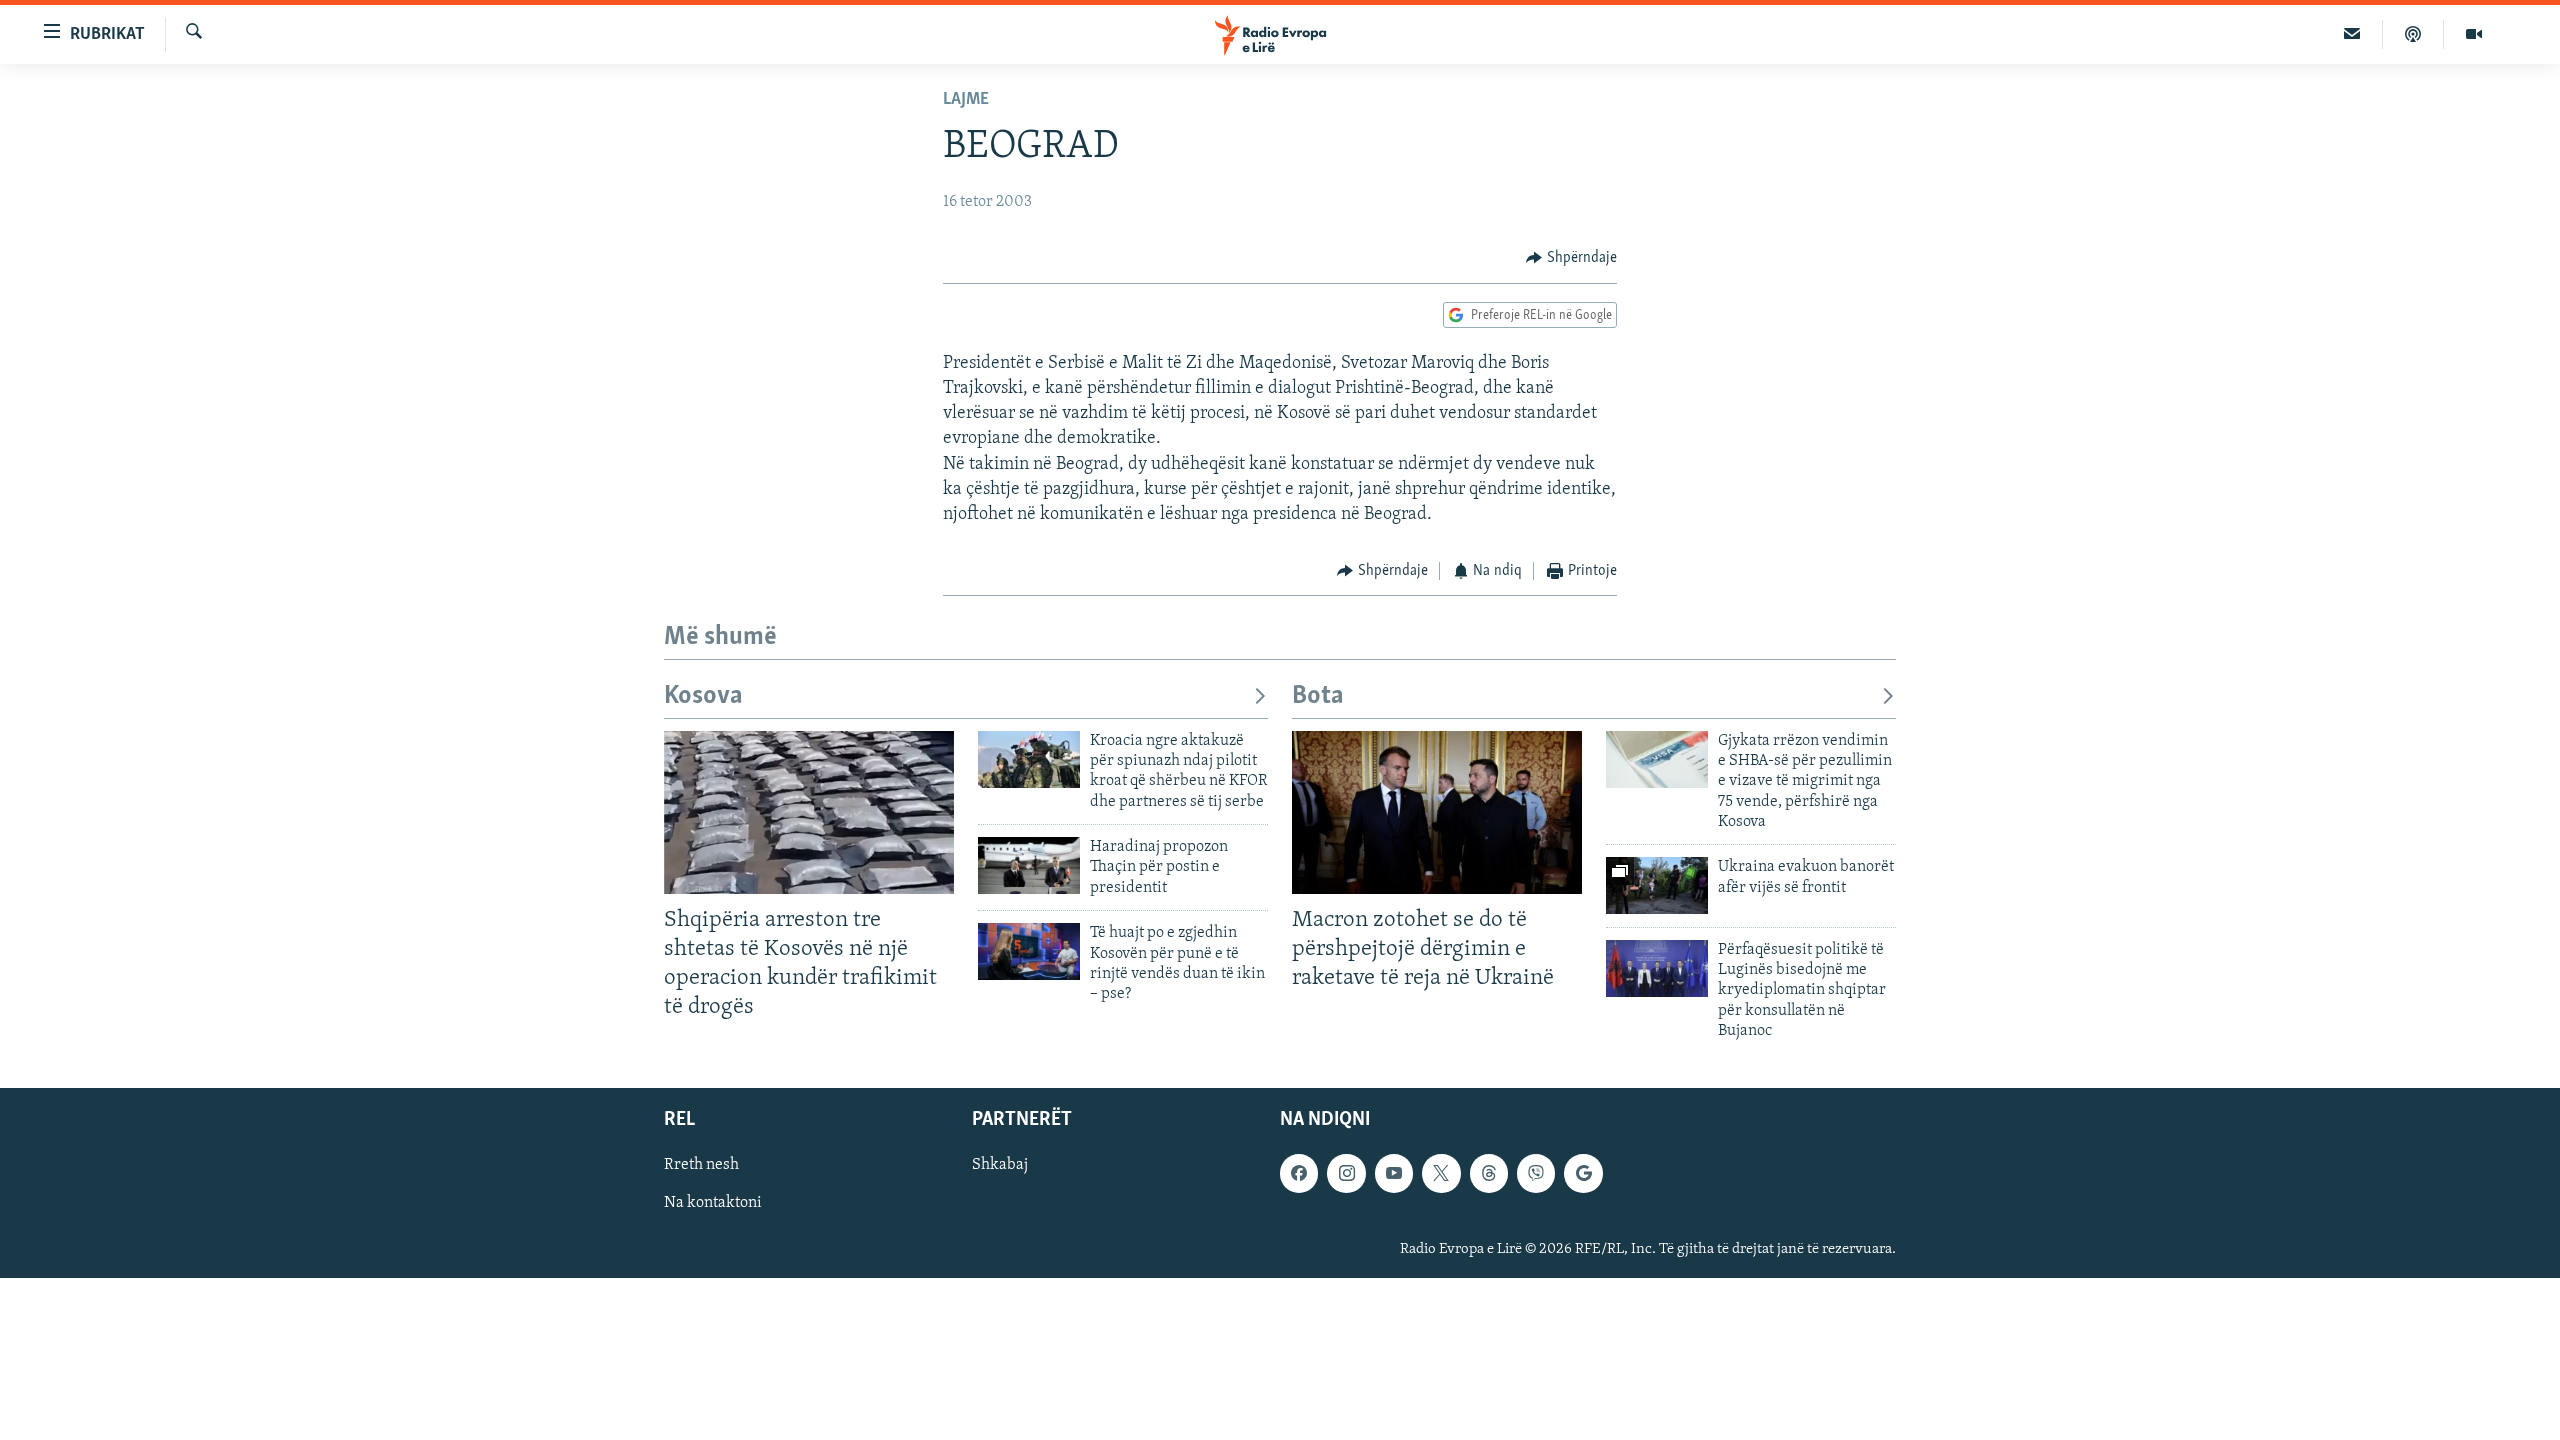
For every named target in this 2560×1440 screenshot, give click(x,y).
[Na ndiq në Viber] (1536, 1173)
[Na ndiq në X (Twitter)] (1441, 1173)
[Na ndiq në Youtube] (1394, 1173)
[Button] (1571, 258)
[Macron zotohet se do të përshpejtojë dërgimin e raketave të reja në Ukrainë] (1437, 812)
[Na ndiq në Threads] (1489, 1173)
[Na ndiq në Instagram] (1346, 1173)
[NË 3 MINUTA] (2352, 34)
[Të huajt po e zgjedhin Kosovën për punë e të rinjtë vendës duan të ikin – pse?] (1029, 951)
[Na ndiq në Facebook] (1299, 1173)
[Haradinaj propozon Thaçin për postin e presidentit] (1029, 865)
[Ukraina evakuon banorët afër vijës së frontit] (1657, 885)
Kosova (703, 696)
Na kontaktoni (713, 1203)
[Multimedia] (2474, 34)
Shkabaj (1000, 1165)
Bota (1318, 696)
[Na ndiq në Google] (1583, 1173)
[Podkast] (2413, 34)
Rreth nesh (701, 1165)
